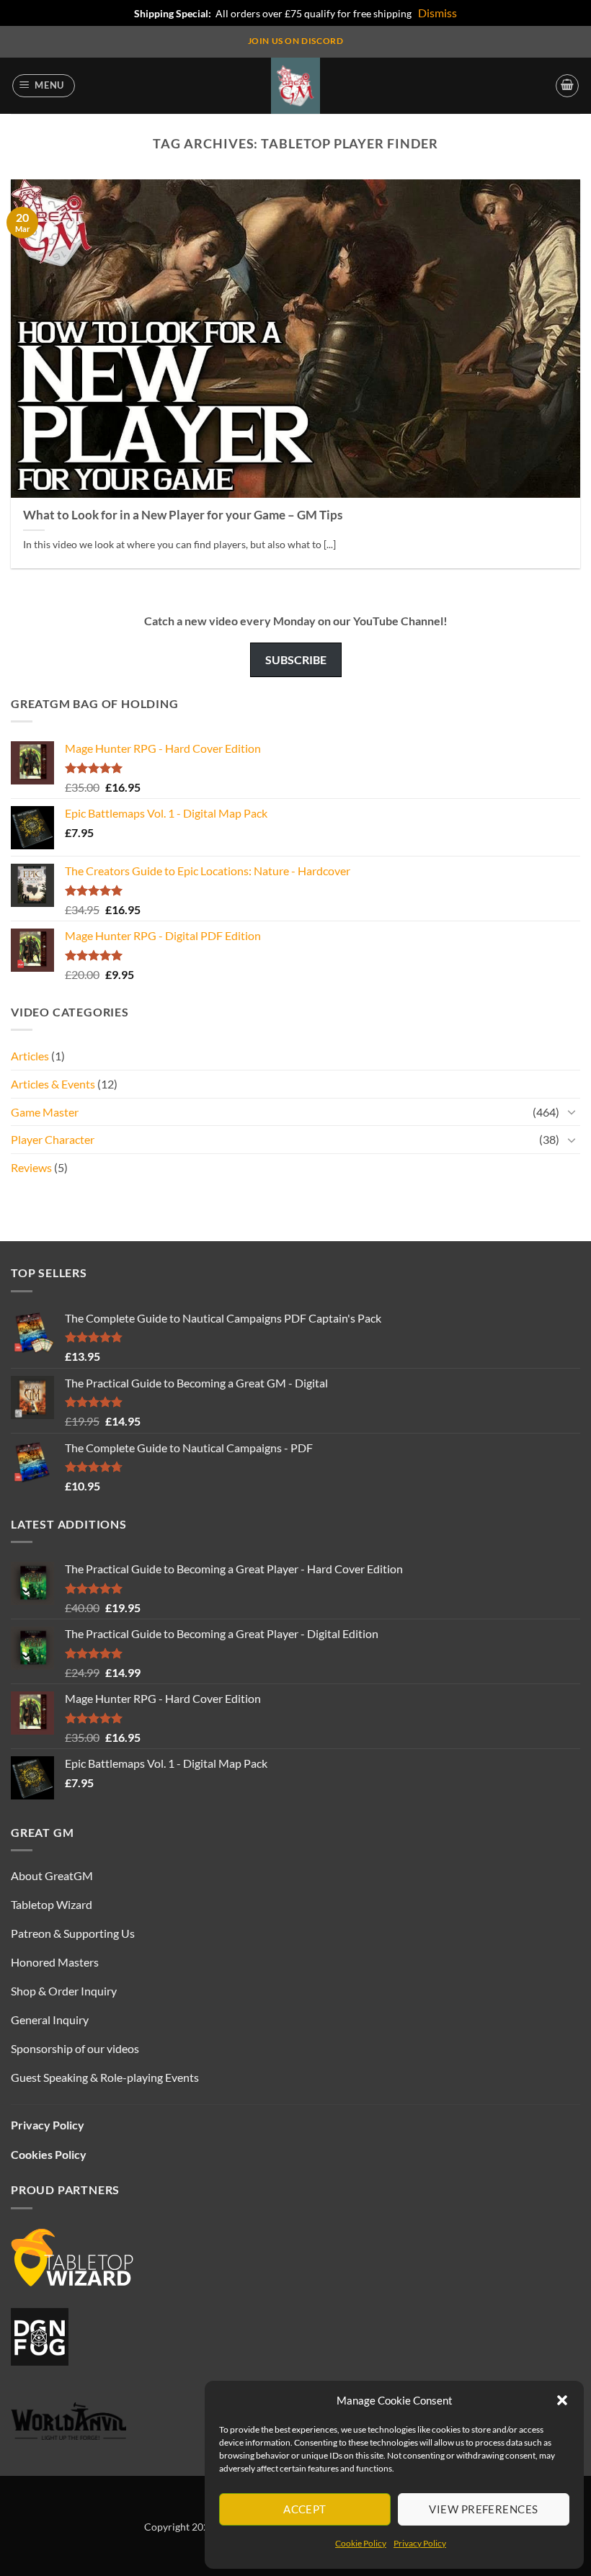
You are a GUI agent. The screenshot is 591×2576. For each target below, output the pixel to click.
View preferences (483, 2509)
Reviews (31, 1167)
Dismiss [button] (437, 13)
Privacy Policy (420, 2543)
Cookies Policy (49, 2154)
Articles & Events (53, 1084)
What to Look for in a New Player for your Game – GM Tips (183, 515)
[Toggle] (572, 1112)
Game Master (45, 1112)
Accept (305, 2509)
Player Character (53, 1139)
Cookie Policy (361, 2543)
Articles (30, 1056)
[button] (562, 2400)
